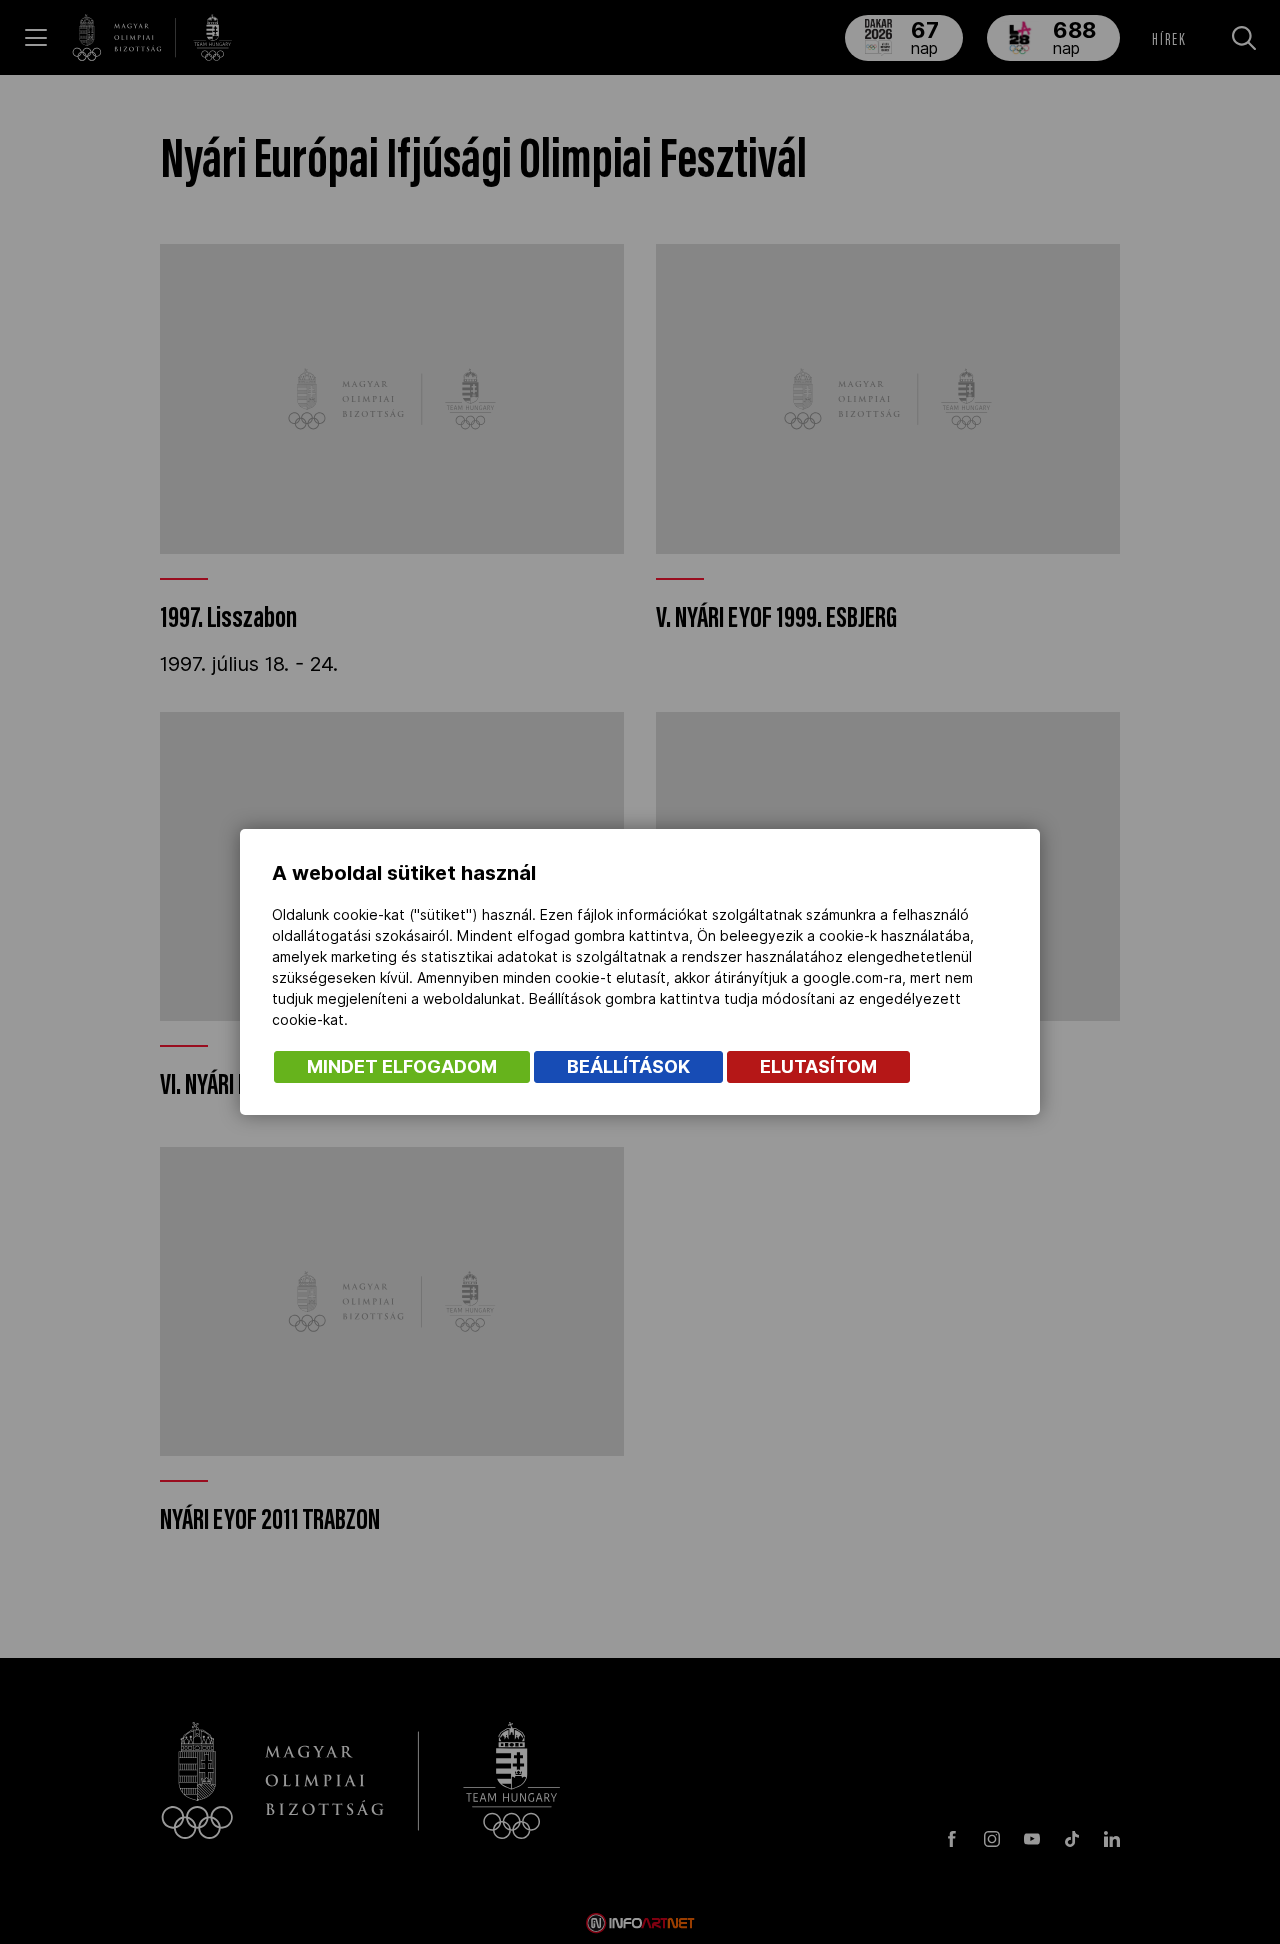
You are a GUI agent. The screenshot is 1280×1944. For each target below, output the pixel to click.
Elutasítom (818, 1066)
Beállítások (628, 1066)
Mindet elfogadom (402, 1066)
